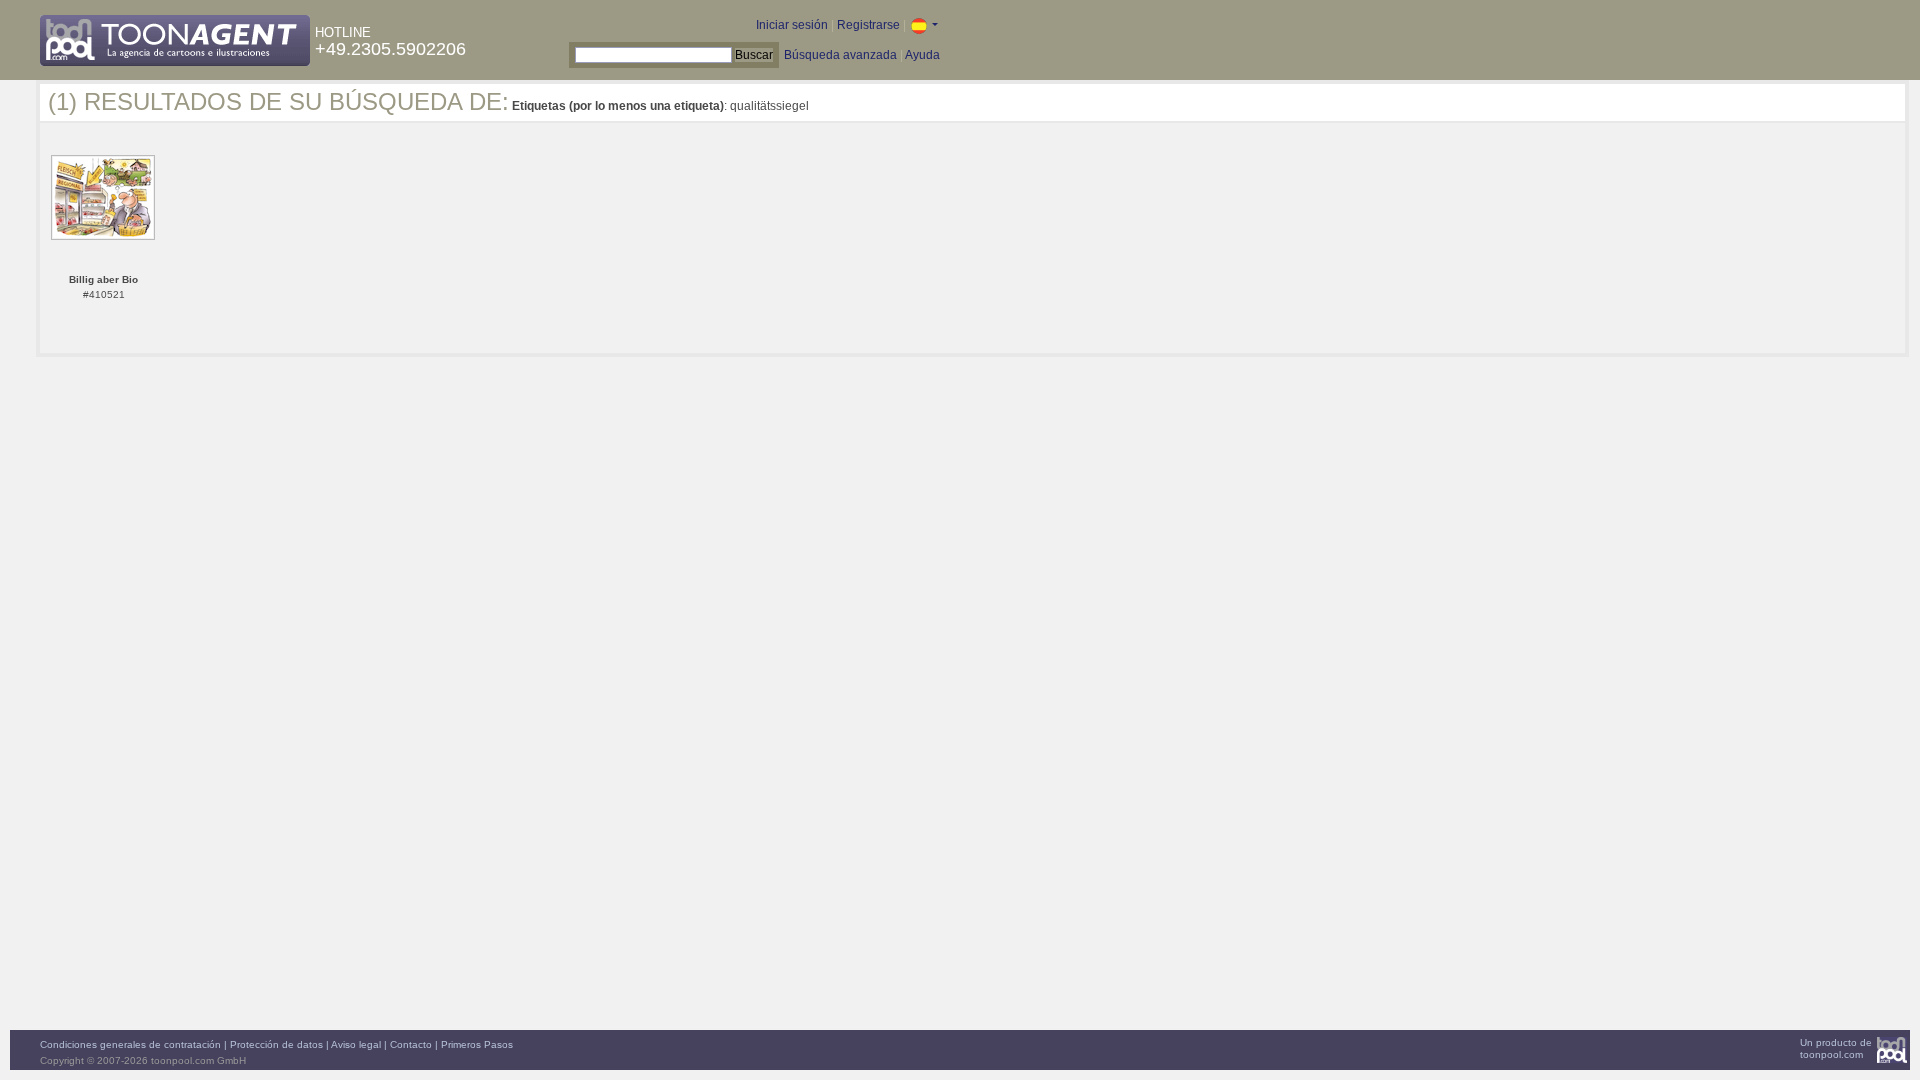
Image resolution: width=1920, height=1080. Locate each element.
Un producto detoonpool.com (1836, 1048)
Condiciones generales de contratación (130, 1044)
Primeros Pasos (477, 1044)
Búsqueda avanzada (840, 55)
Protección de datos (276, 1044)
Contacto (411, 1044)
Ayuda (922, 55)
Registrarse (868, 25)
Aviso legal (356, 1044)
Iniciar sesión (792, 25)
